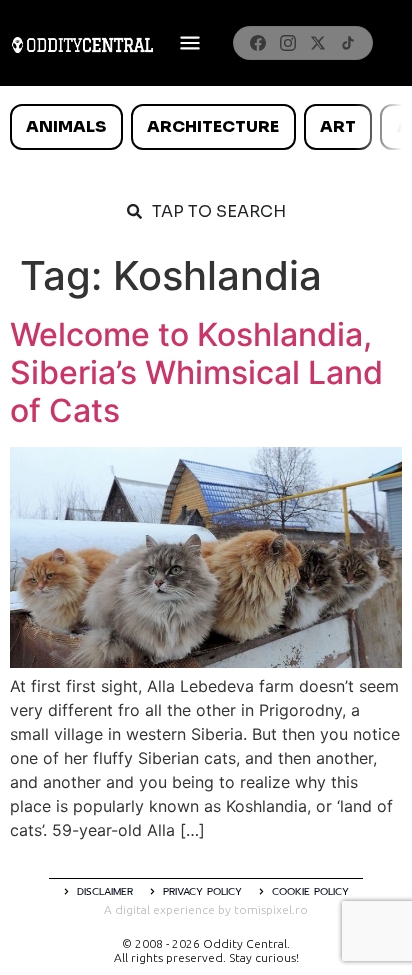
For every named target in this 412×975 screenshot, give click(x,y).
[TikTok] (348, 43)
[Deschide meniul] (190, 43)
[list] (206, 127)
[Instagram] (288, 43)
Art (338, 126)
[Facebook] (258, 43)
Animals (66, 126)
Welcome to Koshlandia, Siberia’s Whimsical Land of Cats (196, 373)
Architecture (213, 126)
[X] (318, 43)
